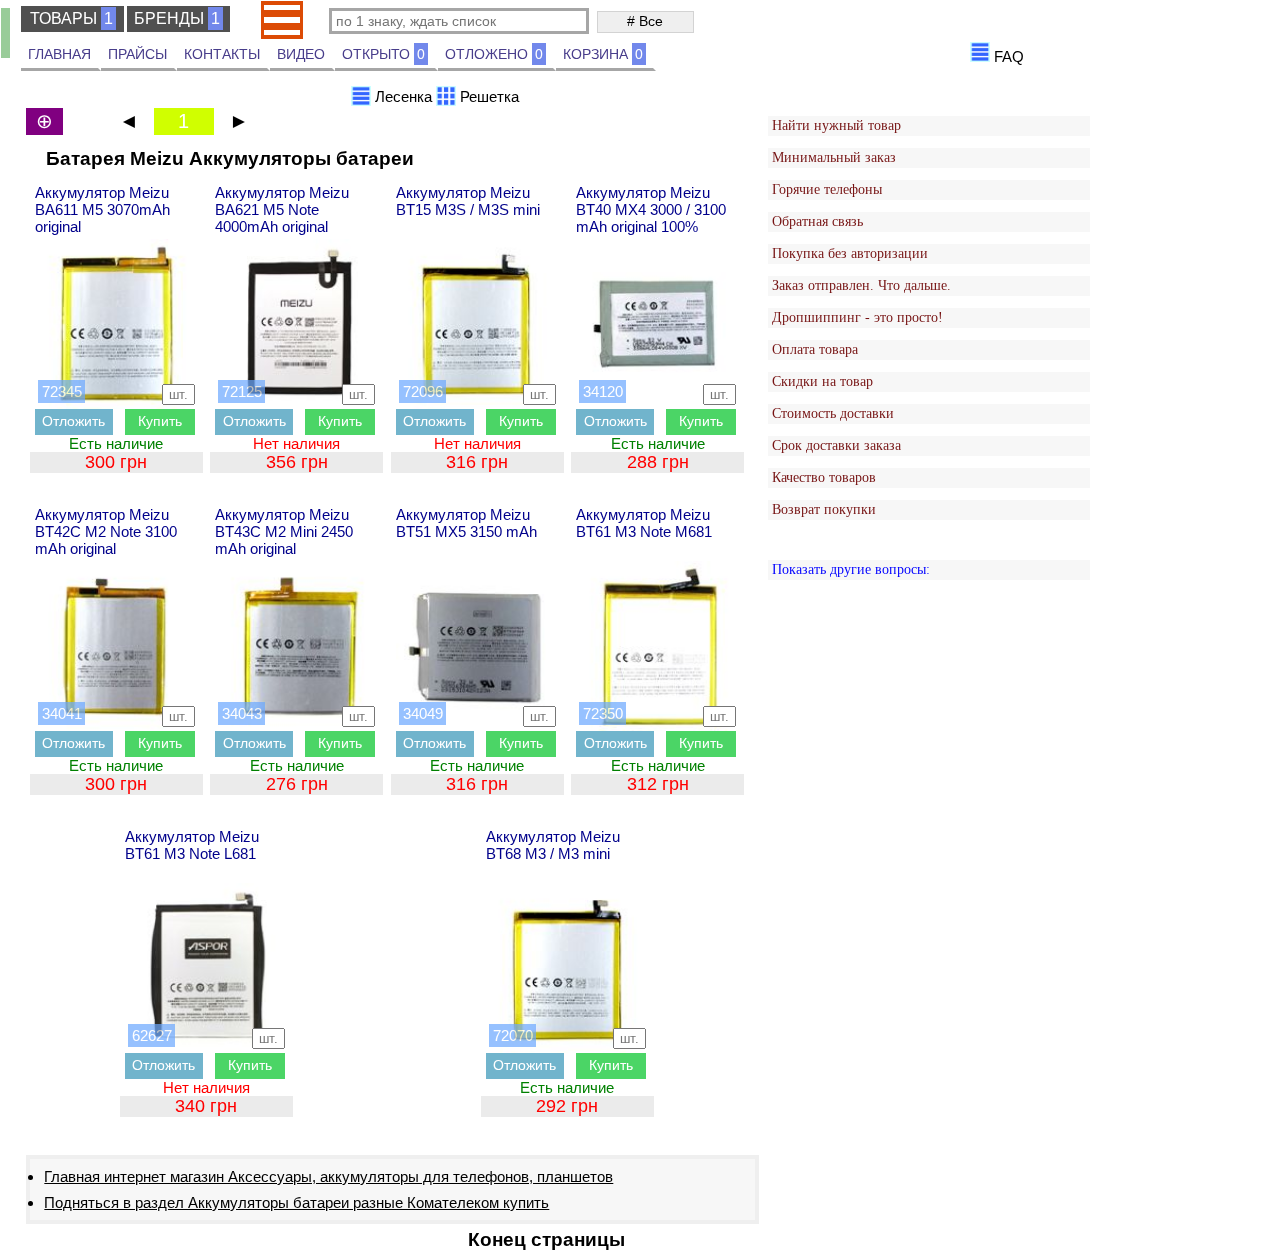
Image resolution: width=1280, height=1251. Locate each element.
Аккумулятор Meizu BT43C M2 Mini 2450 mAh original (284, 531)
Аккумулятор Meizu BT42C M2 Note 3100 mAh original (106, 531)
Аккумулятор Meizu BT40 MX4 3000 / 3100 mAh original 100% (651, 209)
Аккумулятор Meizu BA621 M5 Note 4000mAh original (282, 209)
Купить (160, 421)
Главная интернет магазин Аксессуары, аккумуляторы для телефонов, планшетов (328, 1176)
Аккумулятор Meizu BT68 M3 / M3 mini (553, 845)
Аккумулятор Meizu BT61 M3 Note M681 (644, 523)
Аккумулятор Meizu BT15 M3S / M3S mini (468, 201)
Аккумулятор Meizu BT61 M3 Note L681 (192, 845)
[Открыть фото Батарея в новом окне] (117, 324)
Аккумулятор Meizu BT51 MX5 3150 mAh (466, 523)
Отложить (73, 421)
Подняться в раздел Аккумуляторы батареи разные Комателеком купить (296, 1202)
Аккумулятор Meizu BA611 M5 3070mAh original (102, 209)
